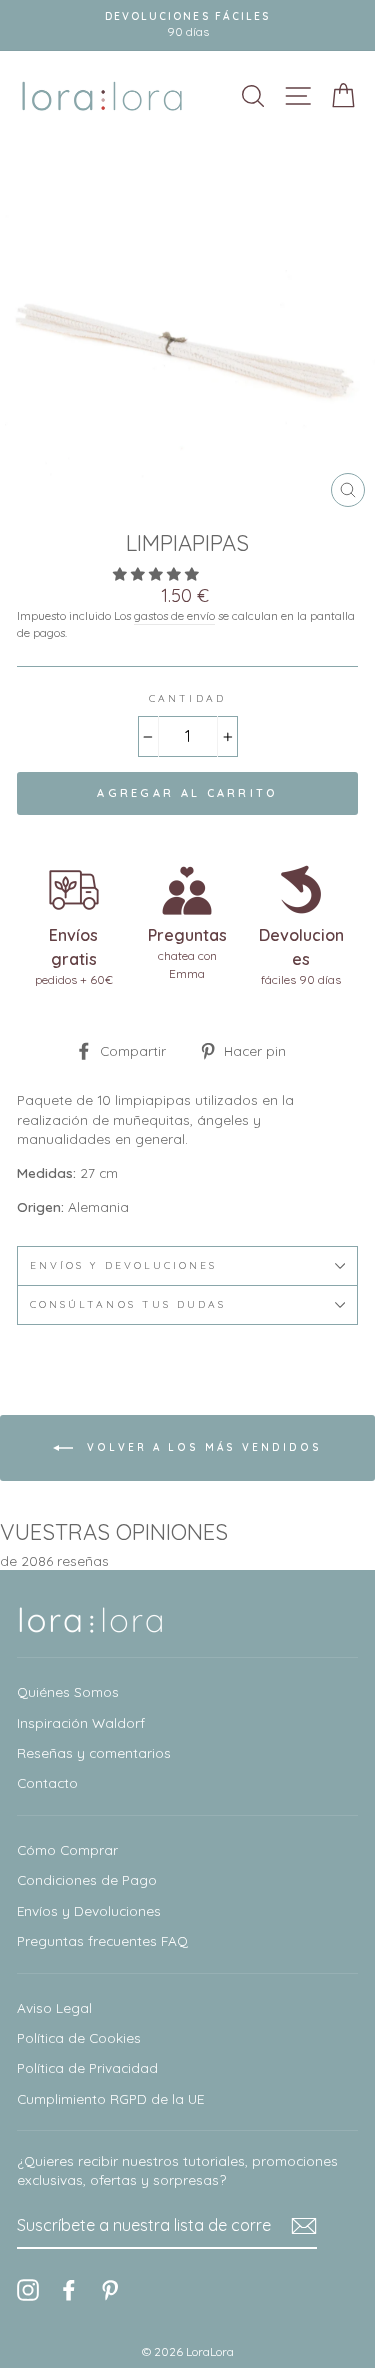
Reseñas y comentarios (94, 1752)
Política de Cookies (79, 2037)
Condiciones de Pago (87, 1879)
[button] (158, 573)
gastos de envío (174, 615)
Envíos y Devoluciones (89, 1910)
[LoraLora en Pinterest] (110, 2290)
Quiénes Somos (68, 1691)
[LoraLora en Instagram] (28, 2290)
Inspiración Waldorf (81, 1722)
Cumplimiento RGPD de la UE (110, 2098)
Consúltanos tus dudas (128, 1304)
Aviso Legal (54, 2007)
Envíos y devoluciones (123, 1265)
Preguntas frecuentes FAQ (102, 1940)
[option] (187, 25)
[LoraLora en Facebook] (69, 2290)
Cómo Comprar (67, 1849)
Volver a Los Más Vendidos (201, 1447)
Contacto (47, 1782)
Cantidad (187, 698)
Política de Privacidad (87, 2067)
